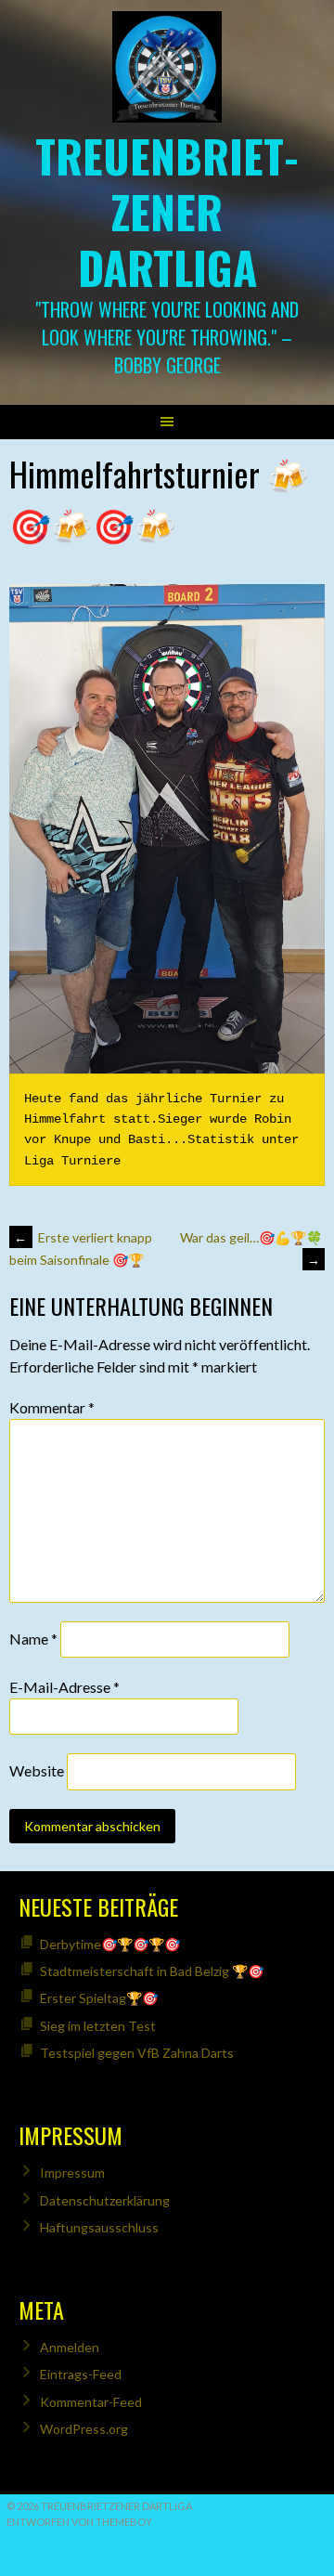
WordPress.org (84, 2429)
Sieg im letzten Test (98, 2026)
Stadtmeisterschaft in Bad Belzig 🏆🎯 (152, 1971)
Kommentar (52, 1407)
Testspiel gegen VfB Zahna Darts (137, 2053)
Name (33, 1639)
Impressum (72, 2173)
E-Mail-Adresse (64, 1687)
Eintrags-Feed (81, 2374)
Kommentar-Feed (91, 2402)
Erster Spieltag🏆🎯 (99, 1998)
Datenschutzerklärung (105, 2200)
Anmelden (70, 2347)
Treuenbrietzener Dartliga (167, 211)
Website (37, 1771)
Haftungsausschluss (99, 2227)
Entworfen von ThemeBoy (79, 2522)
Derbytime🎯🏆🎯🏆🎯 (110, 1944)
